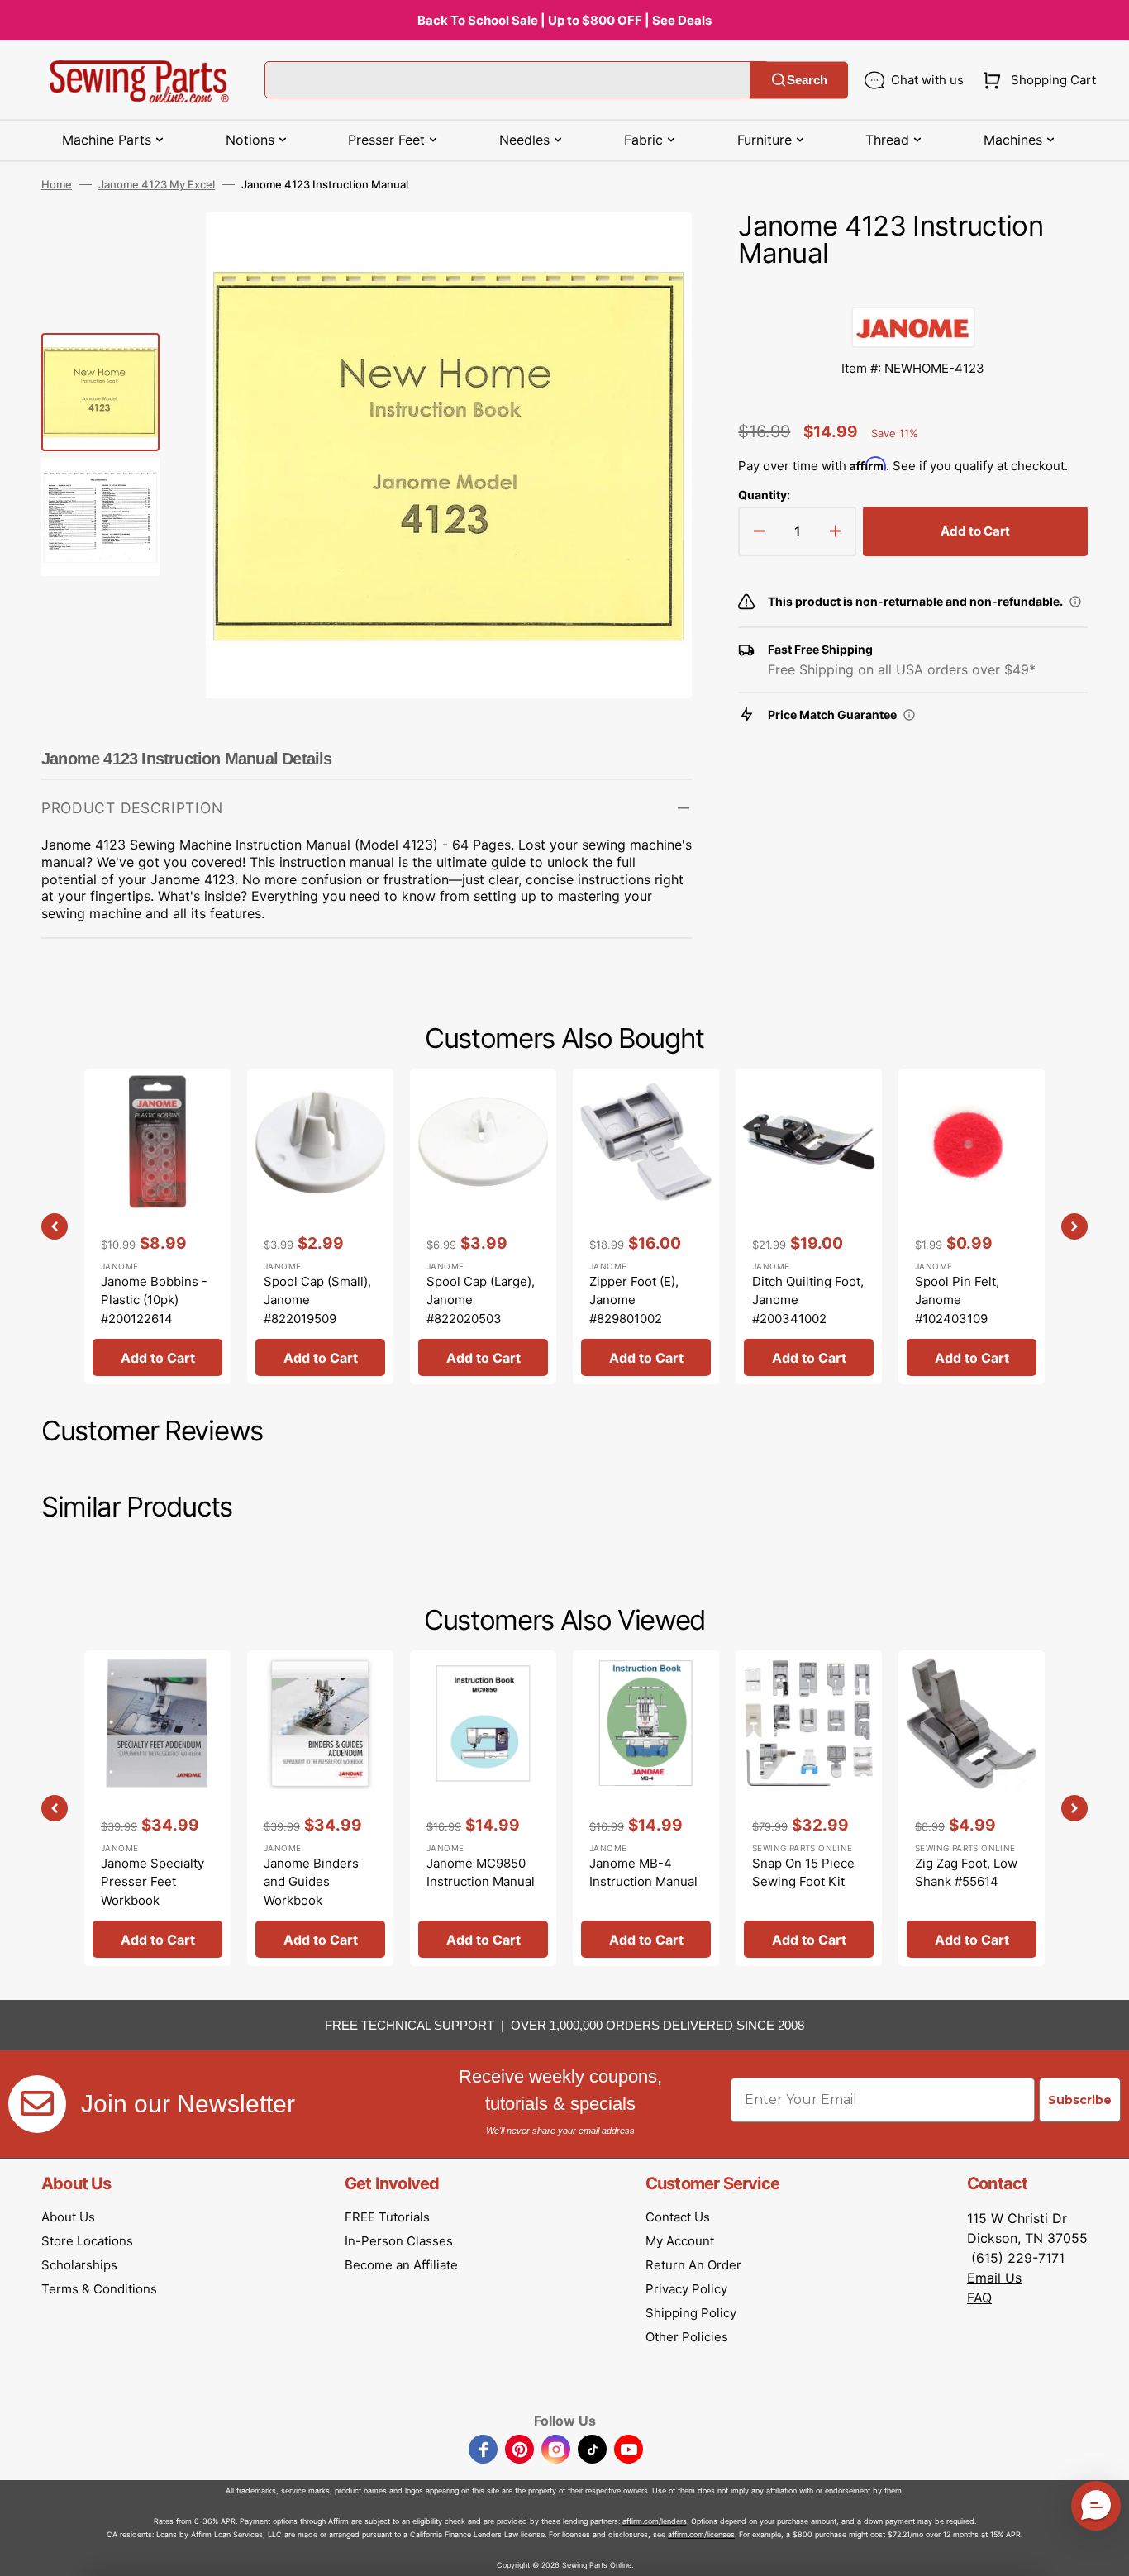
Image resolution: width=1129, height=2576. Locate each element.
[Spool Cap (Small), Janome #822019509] (320, 1226)
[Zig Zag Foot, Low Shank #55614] (972, 1808)
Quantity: (764, 495)
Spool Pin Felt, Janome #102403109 (957, 1300)
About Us (68, 2217)
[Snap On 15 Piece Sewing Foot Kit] (809, 1808)
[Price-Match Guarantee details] (909, 715)
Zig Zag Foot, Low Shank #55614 (966, 1873)
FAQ (979, 2297)
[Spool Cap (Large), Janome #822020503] (483, 1226)
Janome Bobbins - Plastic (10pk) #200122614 (154, 1300)
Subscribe (1080, 2100)
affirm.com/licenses (701, 2534)
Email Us (994, 2278)
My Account (680, 2241)
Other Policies (687, 2337)
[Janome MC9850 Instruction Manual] (483, 1808)
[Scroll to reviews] (913, 290)
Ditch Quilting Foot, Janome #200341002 (808, 1300)
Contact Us (678, 2217)
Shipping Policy (691, 2313)
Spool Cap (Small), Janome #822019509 (317, 1300)
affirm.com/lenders (655, 2521)
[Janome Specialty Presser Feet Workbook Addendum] (157, 1808)
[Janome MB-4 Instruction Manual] (646, 1808)
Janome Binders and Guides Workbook (311, 1882)
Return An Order (693, 2265)
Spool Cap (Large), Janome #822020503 (481, 1300)
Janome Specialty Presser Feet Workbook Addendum (152, 1891)
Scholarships (79, 2265)
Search (807, 80)
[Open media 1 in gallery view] (655, 250)
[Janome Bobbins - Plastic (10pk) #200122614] (157, 1226)
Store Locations (87, 2241)
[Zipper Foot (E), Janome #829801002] (646, 1226)
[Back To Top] (1104, 2551)
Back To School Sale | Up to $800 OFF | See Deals (564, 20)
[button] (1036, 80)
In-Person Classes (399, 2241)
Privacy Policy (686, 2289)
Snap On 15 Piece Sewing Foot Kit (803, 1873)
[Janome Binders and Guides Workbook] (320, 1808)
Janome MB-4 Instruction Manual (643, 1873)
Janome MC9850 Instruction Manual (481, 1873)
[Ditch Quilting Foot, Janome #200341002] (809, 1226)
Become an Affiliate (401, 2265)
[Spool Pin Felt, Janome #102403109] (972, 1226)
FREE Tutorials (387, 2217)
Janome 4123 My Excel (157, 184)
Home (57, 184)
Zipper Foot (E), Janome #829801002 (634, 1300)
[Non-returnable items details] (1075, 602)
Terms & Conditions (99, 2289)
